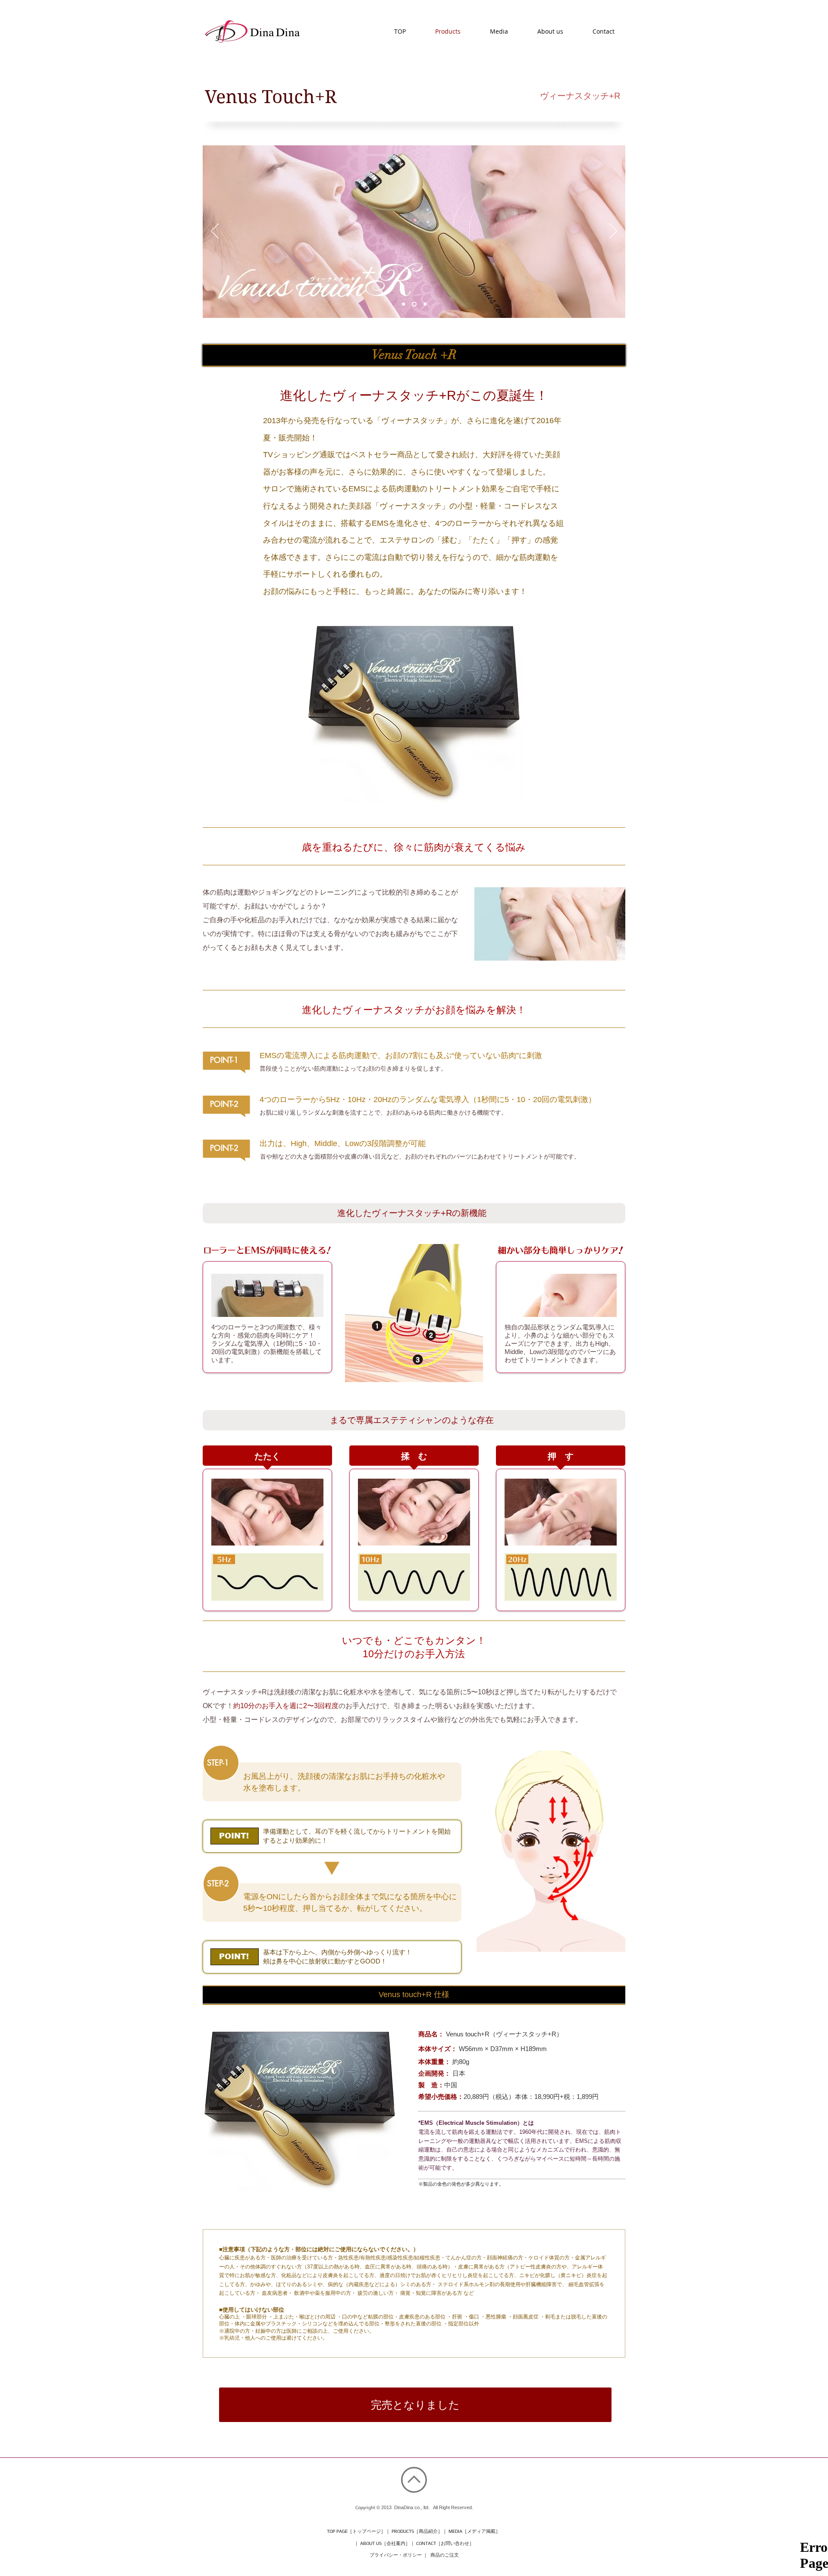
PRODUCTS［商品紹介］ (417, 2531)
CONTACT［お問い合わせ (443, 2543)
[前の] (215, 232)
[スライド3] (424, 304)
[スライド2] (403, 304)
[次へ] (613, 232)
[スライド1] (413, 304)
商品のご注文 (445, 2555)
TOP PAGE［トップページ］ (356, 2531)
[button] (415, 2405)
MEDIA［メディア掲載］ (474, 2531)
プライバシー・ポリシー (396, 2555)
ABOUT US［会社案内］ (385, 2543)
